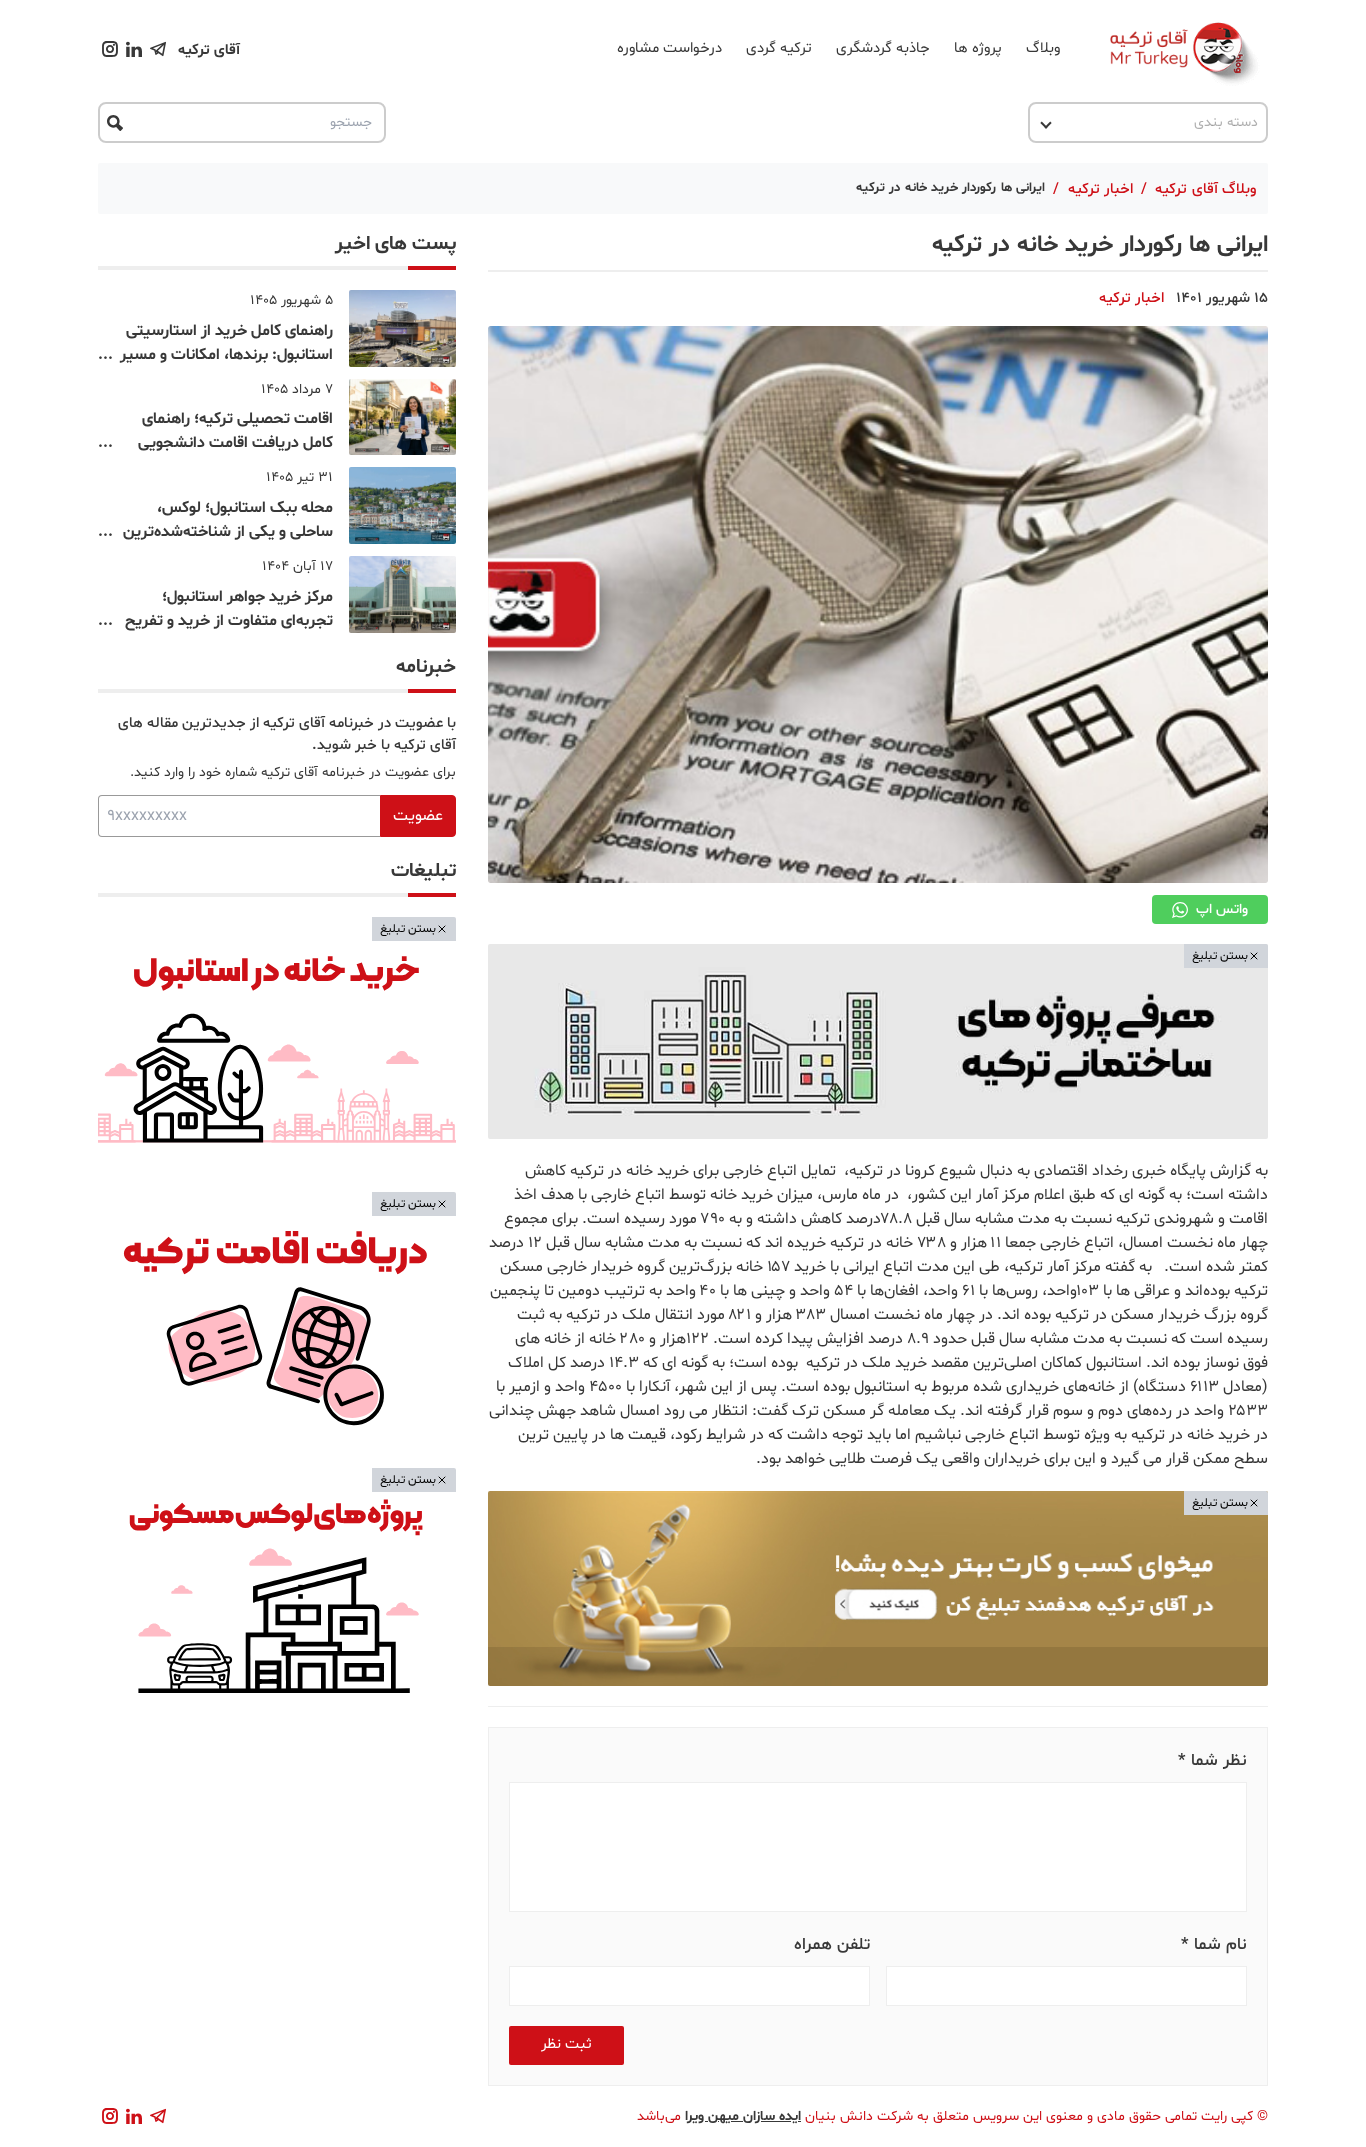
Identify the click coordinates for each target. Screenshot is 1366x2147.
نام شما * (1214, 1944)
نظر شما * (1212, 1760)
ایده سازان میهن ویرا (743, 2116)
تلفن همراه (832, 1944)
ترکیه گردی (779, 48)
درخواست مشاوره (669, 48)
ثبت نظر (566, 2044)
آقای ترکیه (209, 50)
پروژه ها (978, 48)
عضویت (418, 816)
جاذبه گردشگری (883, 48)
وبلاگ (1043, 48)
